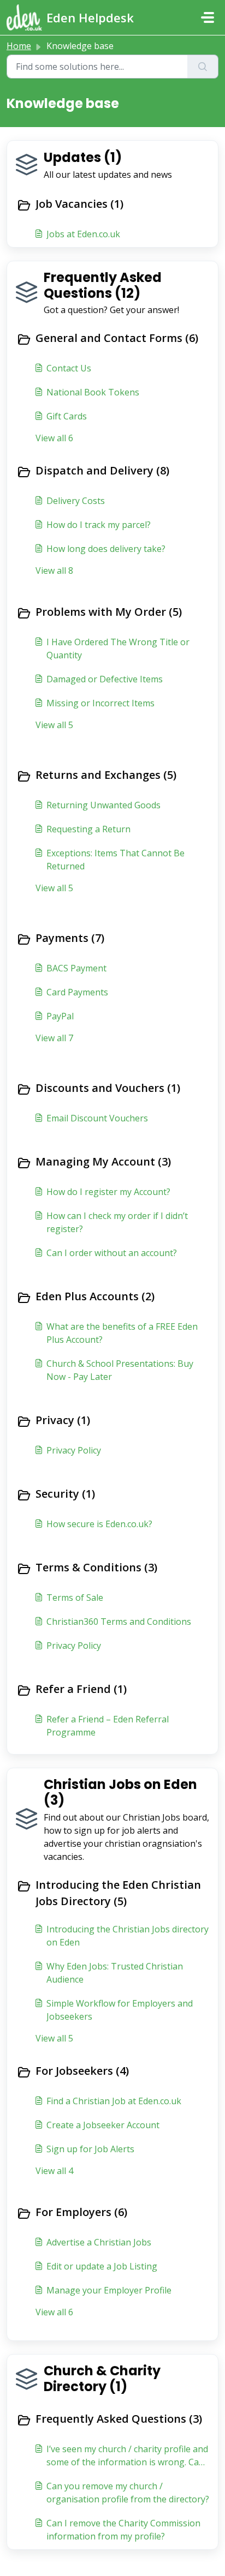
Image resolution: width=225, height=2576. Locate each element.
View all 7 (54, 1038)
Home (19, 46)
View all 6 (54, 438)
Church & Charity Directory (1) (102, 2379)
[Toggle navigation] (208, 17)
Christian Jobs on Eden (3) (120, 1792)
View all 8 (54, 571)
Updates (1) (83, 157)
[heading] (112, 205)
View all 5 (54, 725)
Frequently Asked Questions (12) (103, 285)
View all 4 (54, 2171)
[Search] (203, 67)
